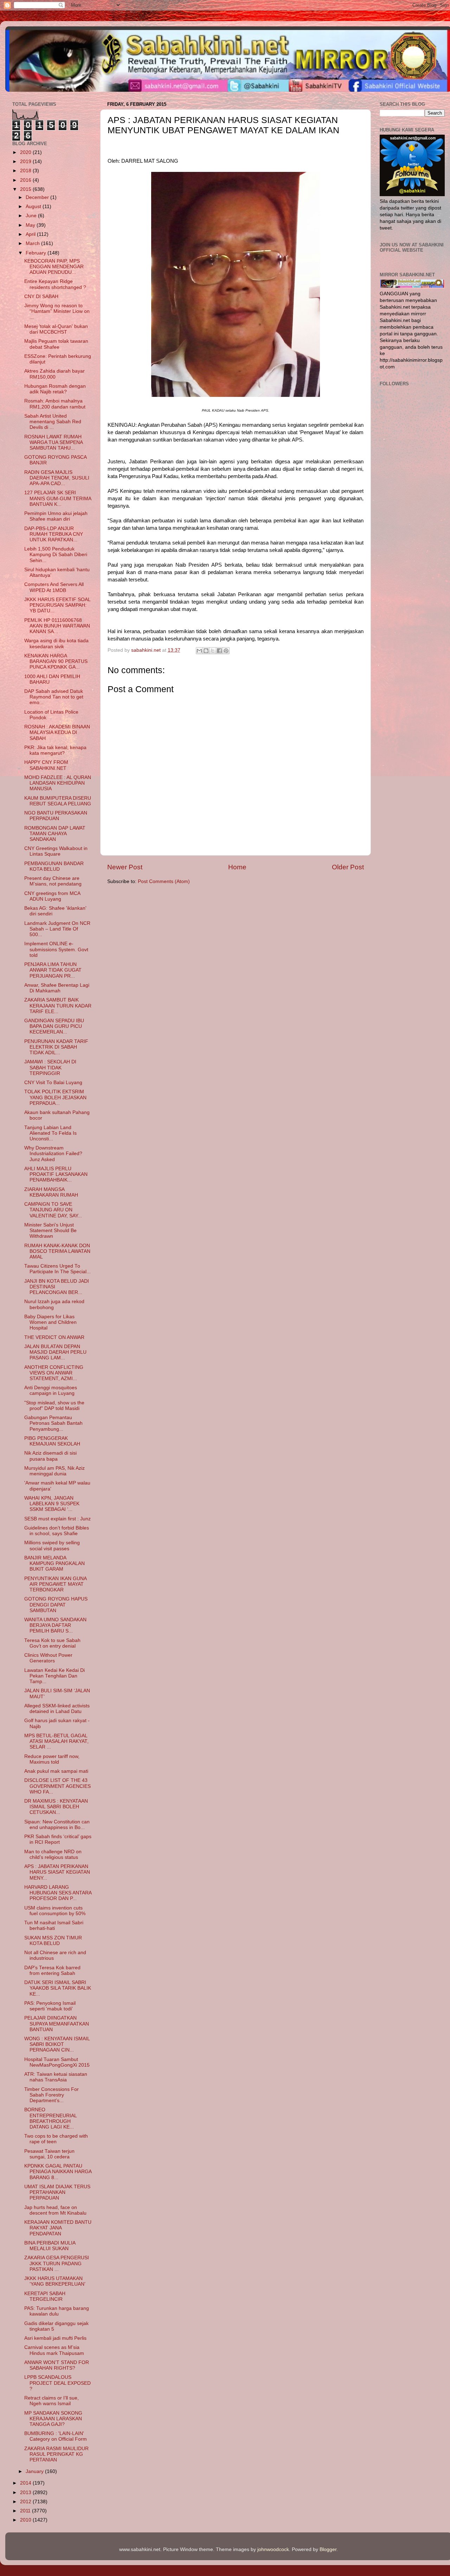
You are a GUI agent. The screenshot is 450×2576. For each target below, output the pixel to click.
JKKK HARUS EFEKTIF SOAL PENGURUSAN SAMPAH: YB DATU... (57, 605)
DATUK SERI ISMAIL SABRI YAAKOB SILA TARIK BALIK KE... (58, 1988)
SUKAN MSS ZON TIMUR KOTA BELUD (53, 1941)
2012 (26, 2502)
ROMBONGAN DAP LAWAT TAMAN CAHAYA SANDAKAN (55, 834)
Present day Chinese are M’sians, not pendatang (53, 881)
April (31, 234)
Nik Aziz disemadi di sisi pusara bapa (50, 1456)
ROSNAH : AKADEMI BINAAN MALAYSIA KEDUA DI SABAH (57, 732)
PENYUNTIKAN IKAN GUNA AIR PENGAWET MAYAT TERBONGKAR (55, 1584)
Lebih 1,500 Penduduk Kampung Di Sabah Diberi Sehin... (56, 555)
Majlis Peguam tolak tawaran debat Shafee (56, 344)
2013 (26, 2493)
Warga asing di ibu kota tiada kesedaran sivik (56, 643)
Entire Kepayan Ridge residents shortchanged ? (55, 284)
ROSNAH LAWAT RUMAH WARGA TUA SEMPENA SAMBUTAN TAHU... (53, 442)
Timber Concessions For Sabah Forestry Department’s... (52, 2095)
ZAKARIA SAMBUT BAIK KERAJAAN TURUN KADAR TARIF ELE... (58, 1006)
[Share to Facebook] (219, 651)
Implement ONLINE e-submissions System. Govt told (56, 949)
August (34, 207)
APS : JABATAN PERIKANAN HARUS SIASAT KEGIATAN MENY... (57, 1872)
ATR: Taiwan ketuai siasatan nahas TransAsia (56, 2077)
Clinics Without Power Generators (48, 1658)
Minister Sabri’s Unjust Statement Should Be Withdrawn (50, 1231)
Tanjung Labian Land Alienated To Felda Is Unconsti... (50, 1133)
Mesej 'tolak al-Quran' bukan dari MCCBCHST (56, 329)
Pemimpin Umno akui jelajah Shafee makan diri (56, 516)
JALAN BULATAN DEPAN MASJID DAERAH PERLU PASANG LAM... (55, 1352)
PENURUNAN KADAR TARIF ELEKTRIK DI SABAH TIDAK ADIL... (56, 1047)
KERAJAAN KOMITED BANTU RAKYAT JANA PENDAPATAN (58, 2228)
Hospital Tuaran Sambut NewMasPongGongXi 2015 (57, 2062)
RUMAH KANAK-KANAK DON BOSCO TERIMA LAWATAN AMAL (57, 1251)
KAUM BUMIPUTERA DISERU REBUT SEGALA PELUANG (58, 801)
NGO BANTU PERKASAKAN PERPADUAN (56, 816)
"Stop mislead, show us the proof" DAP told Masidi (54, 1406)
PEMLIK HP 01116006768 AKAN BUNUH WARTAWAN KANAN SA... (57, 626)
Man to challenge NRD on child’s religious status (53, 1854)
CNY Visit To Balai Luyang (53, 1083)
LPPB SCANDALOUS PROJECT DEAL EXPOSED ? (57, 2383)
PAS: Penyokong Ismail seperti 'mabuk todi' (50, 2006)
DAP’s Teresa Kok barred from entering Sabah (52, 1970)
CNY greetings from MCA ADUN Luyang (52, 896)
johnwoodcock (273, 2549)
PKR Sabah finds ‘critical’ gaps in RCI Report (58, 1839)
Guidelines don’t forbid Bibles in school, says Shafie (57, 1531)
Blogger (328, 2549)
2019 (26, 162)
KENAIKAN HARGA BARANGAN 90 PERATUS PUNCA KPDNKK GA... (56, 661)
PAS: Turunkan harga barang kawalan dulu (57, 2311)
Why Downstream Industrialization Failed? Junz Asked (53, 1154)
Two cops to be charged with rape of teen (56, 2139)
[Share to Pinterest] (226, 651)
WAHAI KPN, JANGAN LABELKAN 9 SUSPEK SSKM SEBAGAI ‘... (52, 1504)
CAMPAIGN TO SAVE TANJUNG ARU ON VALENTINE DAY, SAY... (53, 1210)
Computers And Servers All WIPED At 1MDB (54, 587)
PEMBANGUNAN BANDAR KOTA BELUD (54, 866)
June (32, 216)
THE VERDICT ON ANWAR (54, 1337)
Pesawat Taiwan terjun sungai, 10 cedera (49, 2154)
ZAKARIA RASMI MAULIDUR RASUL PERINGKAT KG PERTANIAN (56, 2454)
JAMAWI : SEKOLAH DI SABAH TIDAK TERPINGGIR (50, 1067)
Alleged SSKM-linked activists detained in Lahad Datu (57, 1709)
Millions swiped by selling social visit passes (52, 1545)
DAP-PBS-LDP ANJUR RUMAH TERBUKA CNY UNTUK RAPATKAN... (54, 534)
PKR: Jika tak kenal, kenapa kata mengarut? (55, 750)
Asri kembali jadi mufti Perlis (55, 2338)
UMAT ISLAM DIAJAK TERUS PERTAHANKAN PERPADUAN (57, 2192)
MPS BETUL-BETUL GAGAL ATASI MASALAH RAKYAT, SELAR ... (56, 1741)
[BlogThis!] (206, 651)
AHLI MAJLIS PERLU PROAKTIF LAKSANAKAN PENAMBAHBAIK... (56, 1174)
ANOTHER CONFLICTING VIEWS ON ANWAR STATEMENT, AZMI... (54, 1373)
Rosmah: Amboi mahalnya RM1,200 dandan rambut (55, 404)
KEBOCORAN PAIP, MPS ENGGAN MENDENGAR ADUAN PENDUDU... (54, 267)
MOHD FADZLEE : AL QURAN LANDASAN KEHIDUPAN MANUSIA (58, 783)
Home (237, 867)
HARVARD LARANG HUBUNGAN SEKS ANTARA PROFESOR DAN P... (58, 1893)
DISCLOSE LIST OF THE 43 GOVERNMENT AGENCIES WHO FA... (57, 1786)
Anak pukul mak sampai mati (56, 1771)
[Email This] (199, 651)
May (31, 225)
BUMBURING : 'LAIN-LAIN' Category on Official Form (56, 2436)
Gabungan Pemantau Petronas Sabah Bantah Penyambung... (53, 1423)
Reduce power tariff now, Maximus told (52, 1759)
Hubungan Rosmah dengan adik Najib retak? (55, 389)
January (35, 2471)
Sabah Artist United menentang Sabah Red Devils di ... (53, 422)
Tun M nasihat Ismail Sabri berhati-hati (54, 1925)
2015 (26, 189)
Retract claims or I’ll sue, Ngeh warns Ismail (52, 2401)
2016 (26, 180)
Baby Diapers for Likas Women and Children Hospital (50, 1322)
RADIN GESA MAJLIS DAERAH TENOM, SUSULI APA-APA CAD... (57, 478)
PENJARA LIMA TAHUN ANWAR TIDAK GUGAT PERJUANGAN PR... (53, 970)
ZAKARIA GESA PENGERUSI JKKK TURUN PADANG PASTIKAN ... (57, 2263)
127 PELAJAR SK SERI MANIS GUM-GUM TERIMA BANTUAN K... (58, 498)
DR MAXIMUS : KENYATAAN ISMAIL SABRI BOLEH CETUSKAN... (56, 1807)
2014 (26, 2483)
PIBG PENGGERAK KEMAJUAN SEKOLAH (52, 1441)
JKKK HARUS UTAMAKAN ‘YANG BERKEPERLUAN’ (55, 2281)
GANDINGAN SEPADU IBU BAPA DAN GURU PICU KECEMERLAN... (54, 1026)
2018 (26, 171)
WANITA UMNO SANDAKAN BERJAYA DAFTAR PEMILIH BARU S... (55, 1625)
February (37, 253)
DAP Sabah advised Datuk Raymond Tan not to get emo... (54, 697)
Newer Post (125, 867)
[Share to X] (213, 651)
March (33, 243)
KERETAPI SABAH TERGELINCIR (45, 2296)
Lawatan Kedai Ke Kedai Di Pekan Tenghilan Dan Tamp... (54, 1676)
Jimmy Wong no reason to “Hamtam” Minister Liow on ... (57, 311)
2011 (26, 2511)
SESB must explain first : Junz (57, 1519)
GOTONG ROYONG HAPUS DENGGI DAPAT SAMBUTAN (56, 1605)
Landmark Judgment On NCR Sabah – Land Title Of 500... (57, 929)
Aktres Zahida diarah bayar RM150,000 (54, 374)
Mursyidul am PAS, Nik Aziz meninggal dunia (54, 1471)
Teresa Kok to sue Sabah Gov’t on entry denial (52, 1643)
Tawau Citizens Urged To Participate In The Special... (57, 1269)
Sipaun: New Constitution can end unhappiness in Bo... (57, 1825)
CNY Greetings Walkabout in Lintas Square (56, 851)
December (38, 197)
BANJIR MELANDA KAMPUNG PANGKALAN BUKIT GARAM (54, 1563)
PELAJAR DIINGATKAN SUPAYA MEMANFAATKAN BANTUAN (57, 2024)
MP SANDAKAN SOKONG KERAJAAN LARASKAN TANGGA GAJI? (53, 2419)
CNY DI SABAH (41, 297)
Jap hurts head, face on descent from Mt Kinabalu (55, 2210)
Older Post (348, 867)
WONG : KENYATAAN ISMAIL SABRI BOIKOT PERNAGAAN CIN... (57, 2044)
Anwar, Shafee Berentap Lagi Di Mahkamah (57, 988)
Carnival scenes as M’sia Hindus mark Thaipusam (54, 2350)
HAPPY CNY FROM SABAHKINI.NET (46, 765)
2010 (26, 2520)
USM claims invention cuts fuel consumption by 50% (55, 1911)
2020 (26, 152)
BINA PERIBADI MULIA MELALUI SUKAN (50, 2246)
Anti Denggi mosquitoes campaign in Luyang (51, 1390)
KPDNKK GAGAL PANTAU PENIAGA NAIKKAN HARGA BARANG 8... (58, 2172)
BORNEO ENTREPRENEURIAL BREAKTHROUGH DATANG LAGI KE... (50, 2118)
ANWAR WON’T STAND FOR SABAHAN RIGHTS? (57, 2365)
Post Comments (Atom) (164, 881)
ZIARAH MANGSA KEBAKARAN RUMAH (51, 1192)
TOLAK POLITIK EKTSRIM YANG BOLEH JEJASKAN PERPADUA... (55, 1097)
